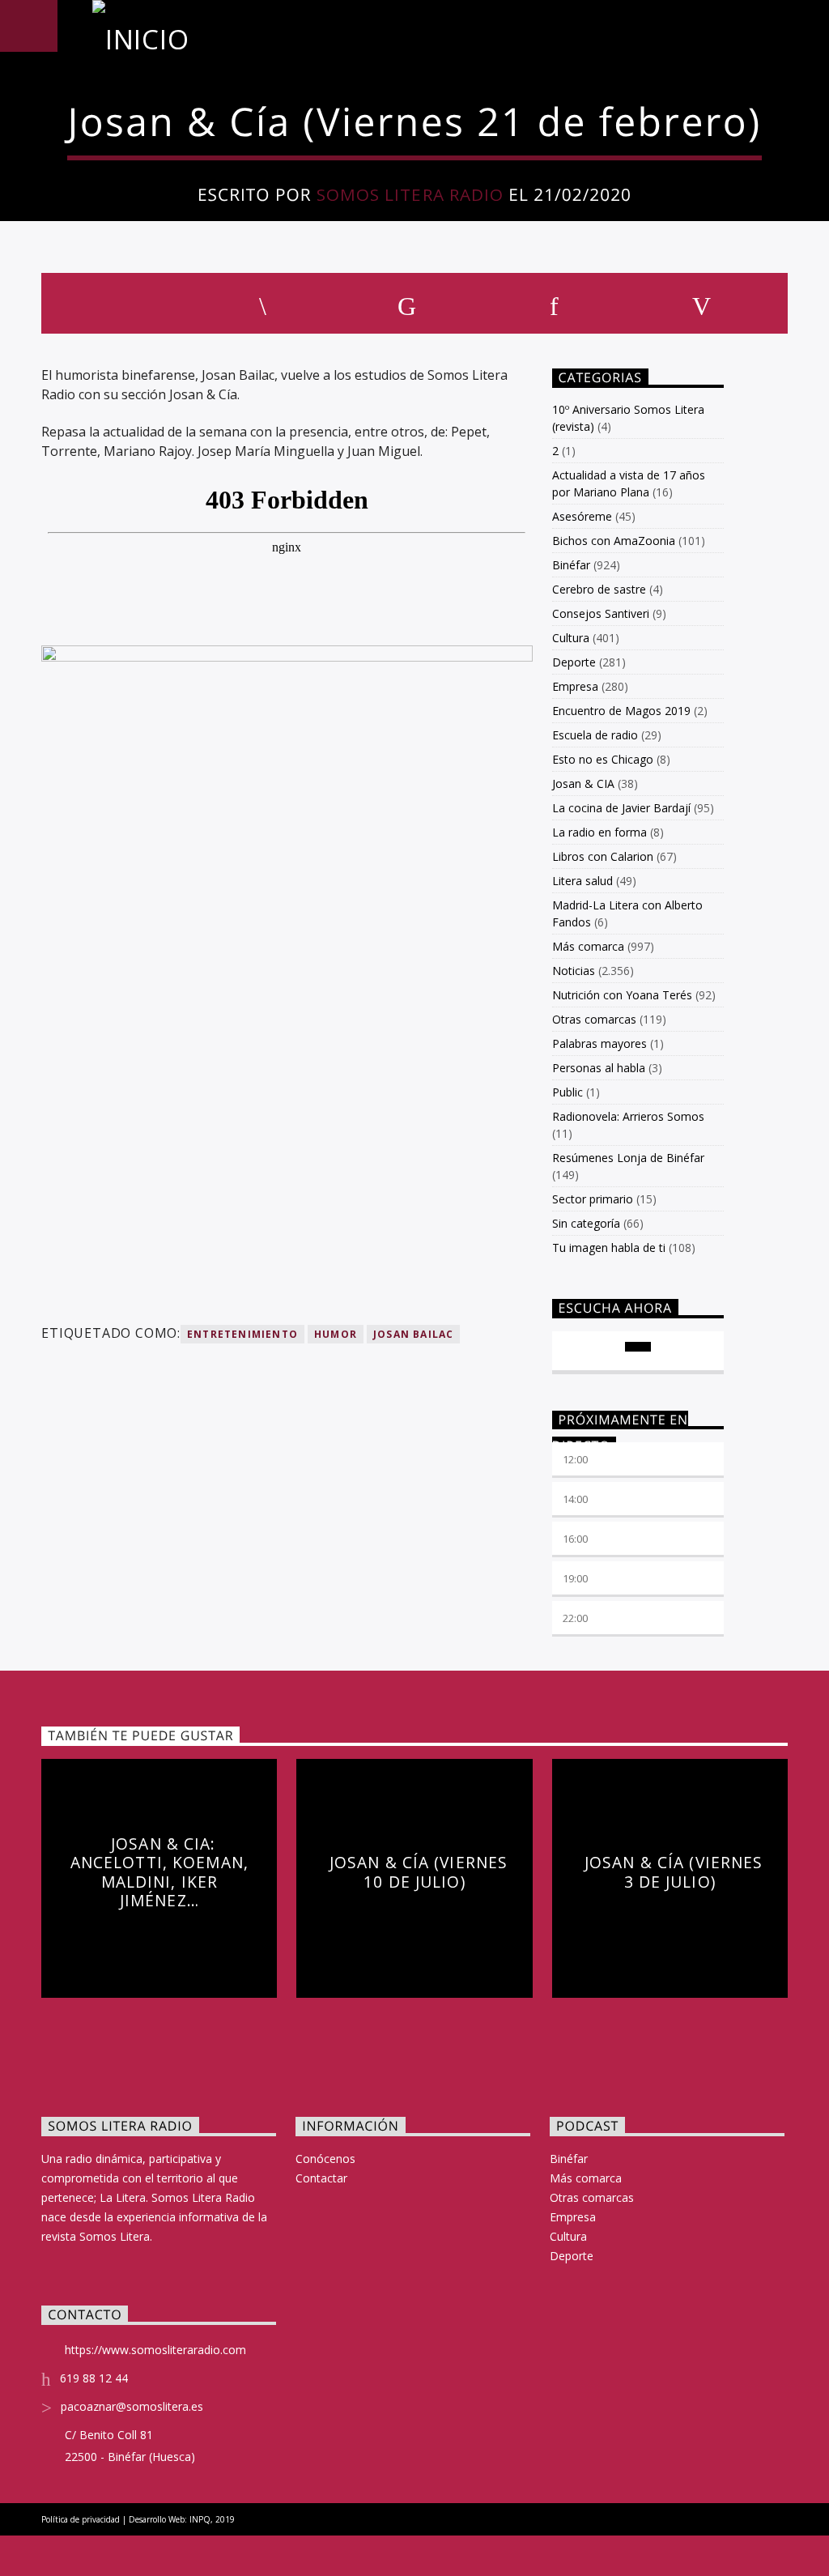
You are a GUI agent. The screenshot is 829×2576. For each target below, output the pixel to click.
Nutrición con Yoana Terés (622, 995)
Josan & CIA (583, 783)
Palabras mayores (599, 1043)
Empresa (575, 686)
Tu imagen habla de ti (609, 1248)
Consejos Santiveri (601, 613)
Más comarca (588, 946)
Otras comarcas (594, 1019)
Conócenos (325, 2159)
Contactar (321, 2178)
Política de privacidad (81, 2519)
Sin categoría (586, 1223)
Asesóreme (582, 516)
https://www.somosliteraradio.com (155, 2350)
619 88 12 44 (94, 2378)
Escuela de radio (595, 735)
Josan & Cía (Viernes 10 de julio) (419, 1872)
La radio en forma (599, 832)
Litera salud (582, 881)
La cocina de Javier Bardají (621, 808)
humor (336, 1334)
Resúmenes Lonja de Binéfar (628, 1158)
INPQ (200, 2519)
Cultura (571, 638)
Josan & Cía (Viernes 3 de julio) (674, 1872)
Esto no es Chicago (603, 759)
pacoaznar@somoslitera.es (132, 2406)
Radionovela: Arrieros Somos (628, 1116)
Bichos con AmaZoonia (614, 541)
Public (568, 1092)
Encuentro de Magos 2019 (621, 711)
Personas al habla (599, 1068)
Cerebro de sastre (599, 589)
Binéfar (571, 565)
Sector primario (593, 1199)
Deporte (574, 662)
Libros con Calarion (603, 856)
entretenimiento (242, 1334)
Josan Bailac (413, 1334)
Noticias (574, 971)
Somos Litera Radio (410, 194)
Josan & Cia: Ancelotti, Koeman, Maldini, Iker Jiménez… (159, 1872)
